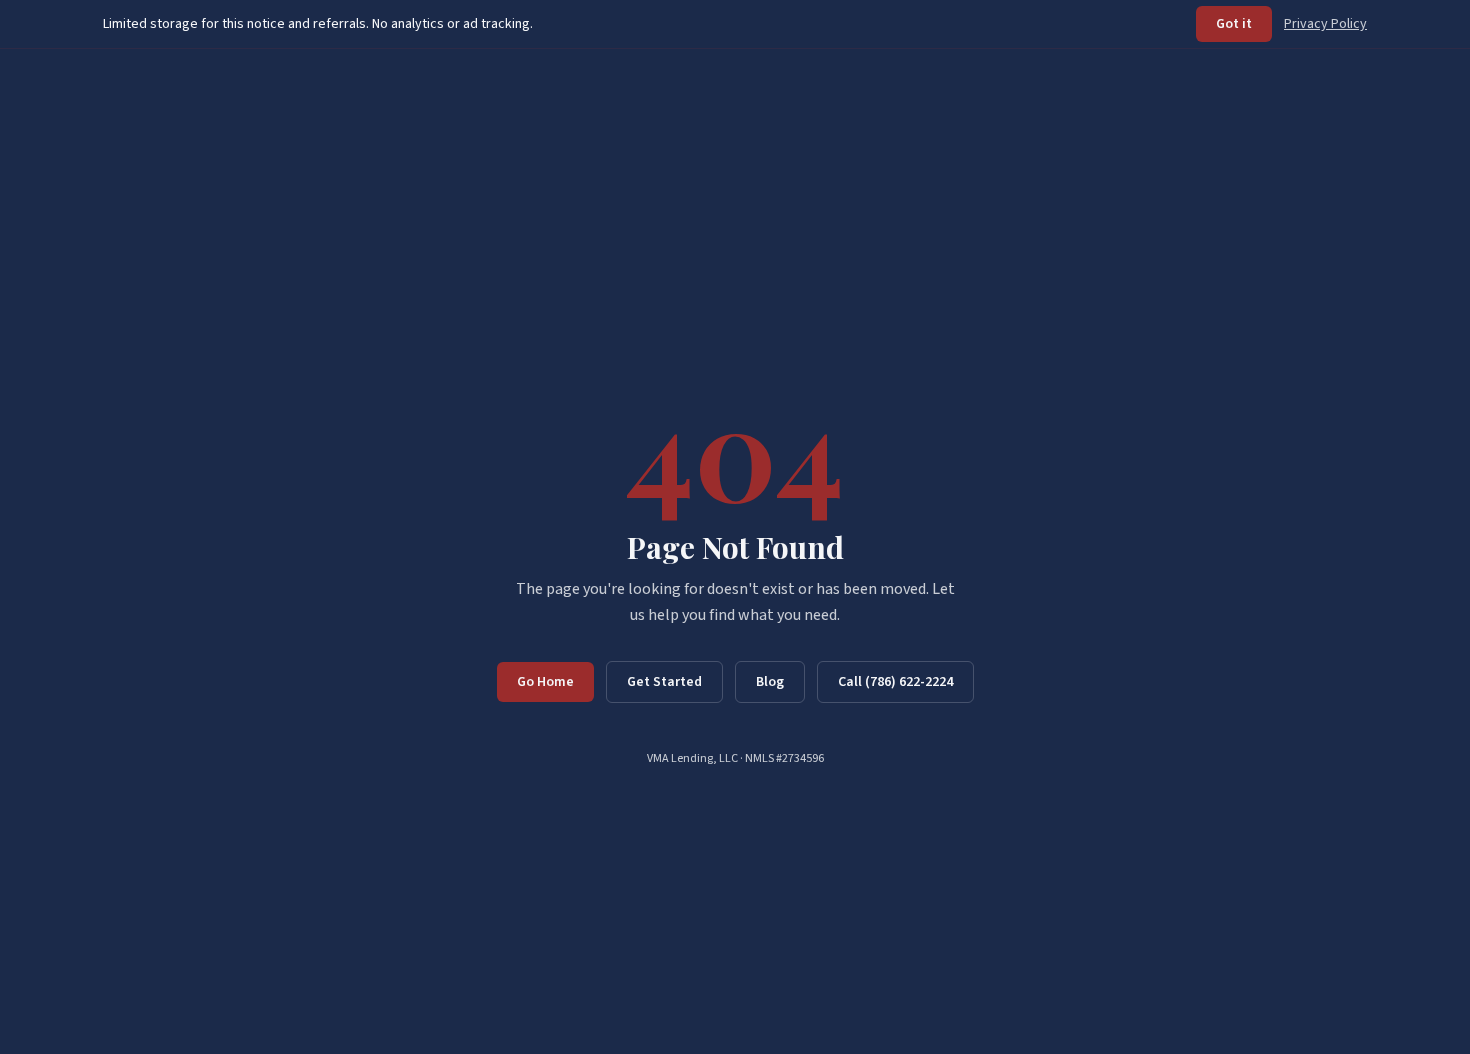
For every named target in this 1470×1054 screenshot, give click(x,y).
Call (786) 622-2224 (895, 682)
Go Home (545, 682)
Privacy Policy (1325, 24)
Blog (770, 682)
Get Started (664, 682)
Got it (1234, 24)
